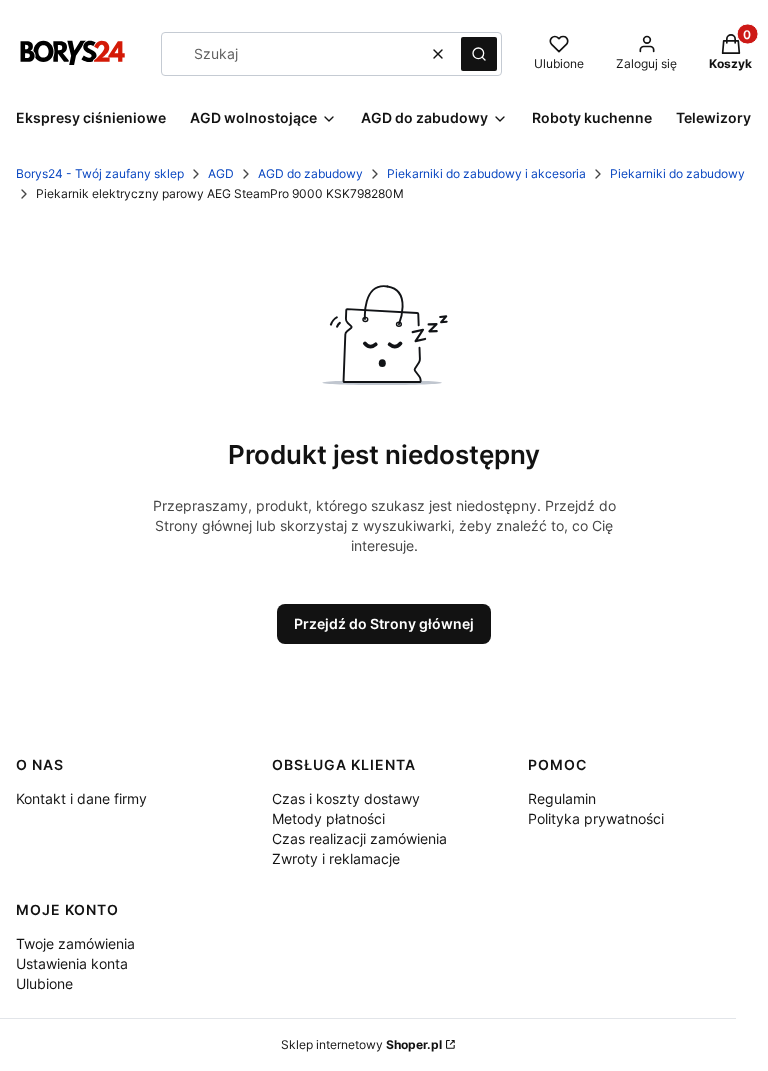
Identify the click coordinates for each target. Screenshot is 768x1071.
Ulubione (44, 983)
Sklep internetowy (361, 1044)
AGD (221, 173)
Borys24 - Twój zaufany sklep (100, 173)
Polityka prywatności (596, 818)
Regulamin (562, 798)
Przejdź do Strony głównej (384, 623)
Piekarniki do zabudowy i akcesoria (486, 173)
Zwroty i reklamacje (336, 858)
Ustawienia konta (72, 963)
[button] (479, 54)
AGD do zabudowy (310, 173)
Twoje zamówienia (75, 943)
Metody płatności (328, 818)
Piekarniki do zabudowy (677, 173)
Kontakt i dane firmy (81, 798)
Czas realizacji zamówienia (359, 838)
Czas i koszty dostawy (346, 798)
